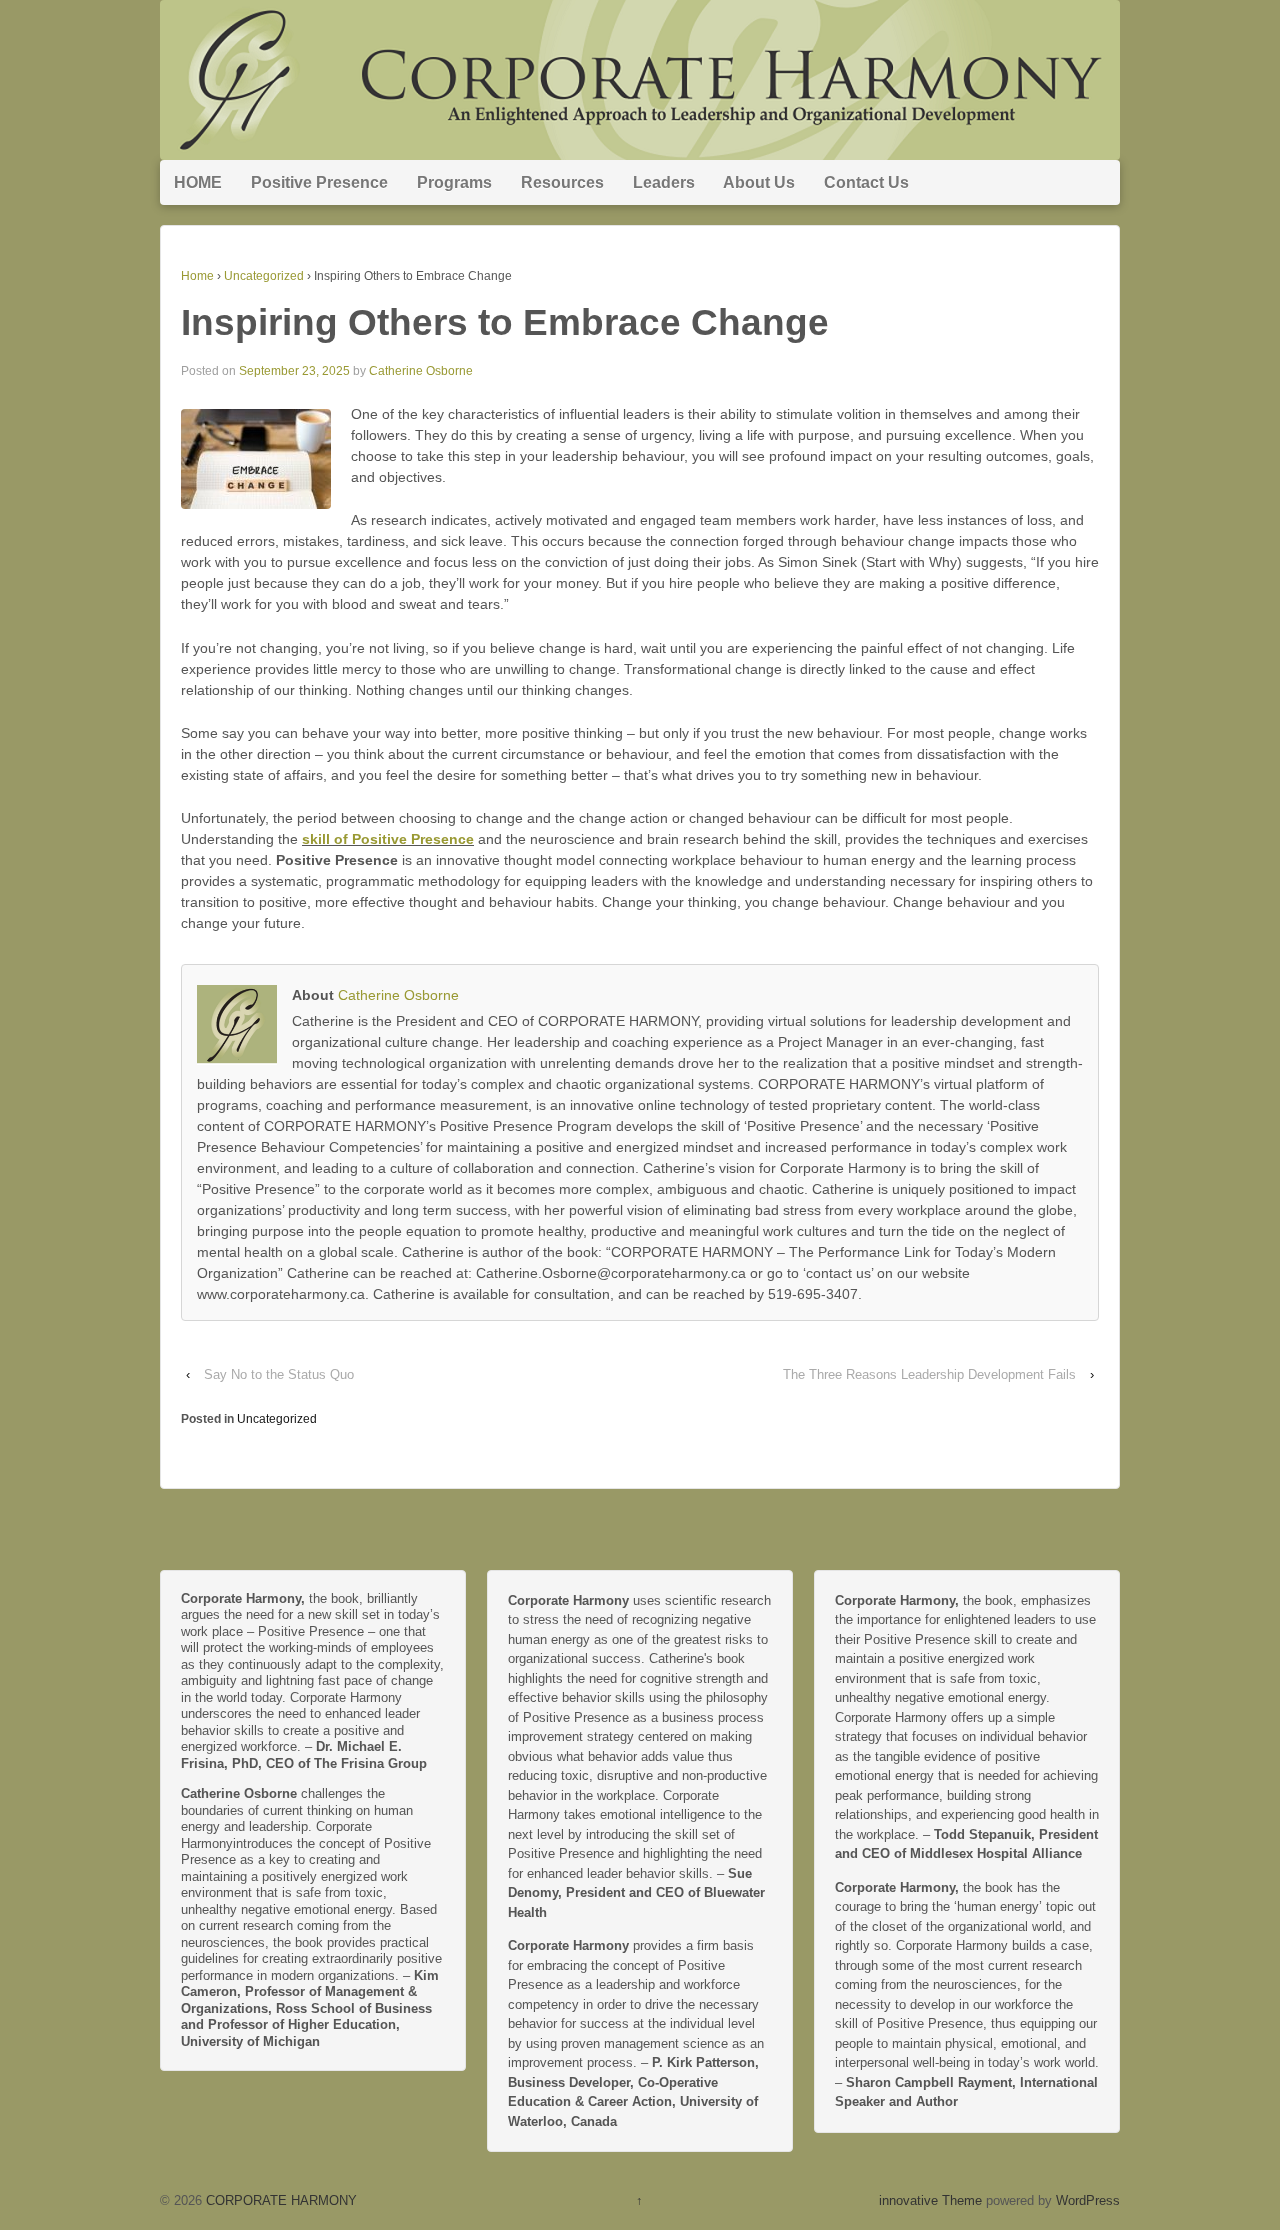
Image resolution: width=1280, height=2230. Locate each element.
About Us (759, 182)
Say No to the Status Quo (279, 1374)
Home (197, 276)
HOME (198, 182)
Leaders (664, 182)
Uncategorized (264, 276)
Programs (454, 182)
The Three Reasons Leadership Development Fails (929, 1374)
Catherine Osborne (421, 371)
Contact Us (866, 182)
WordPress (1088, 2200)
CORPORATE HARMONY (279, 2200)
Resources (562, 182)
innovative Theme (930, 2200)
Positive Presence (319, 182)
